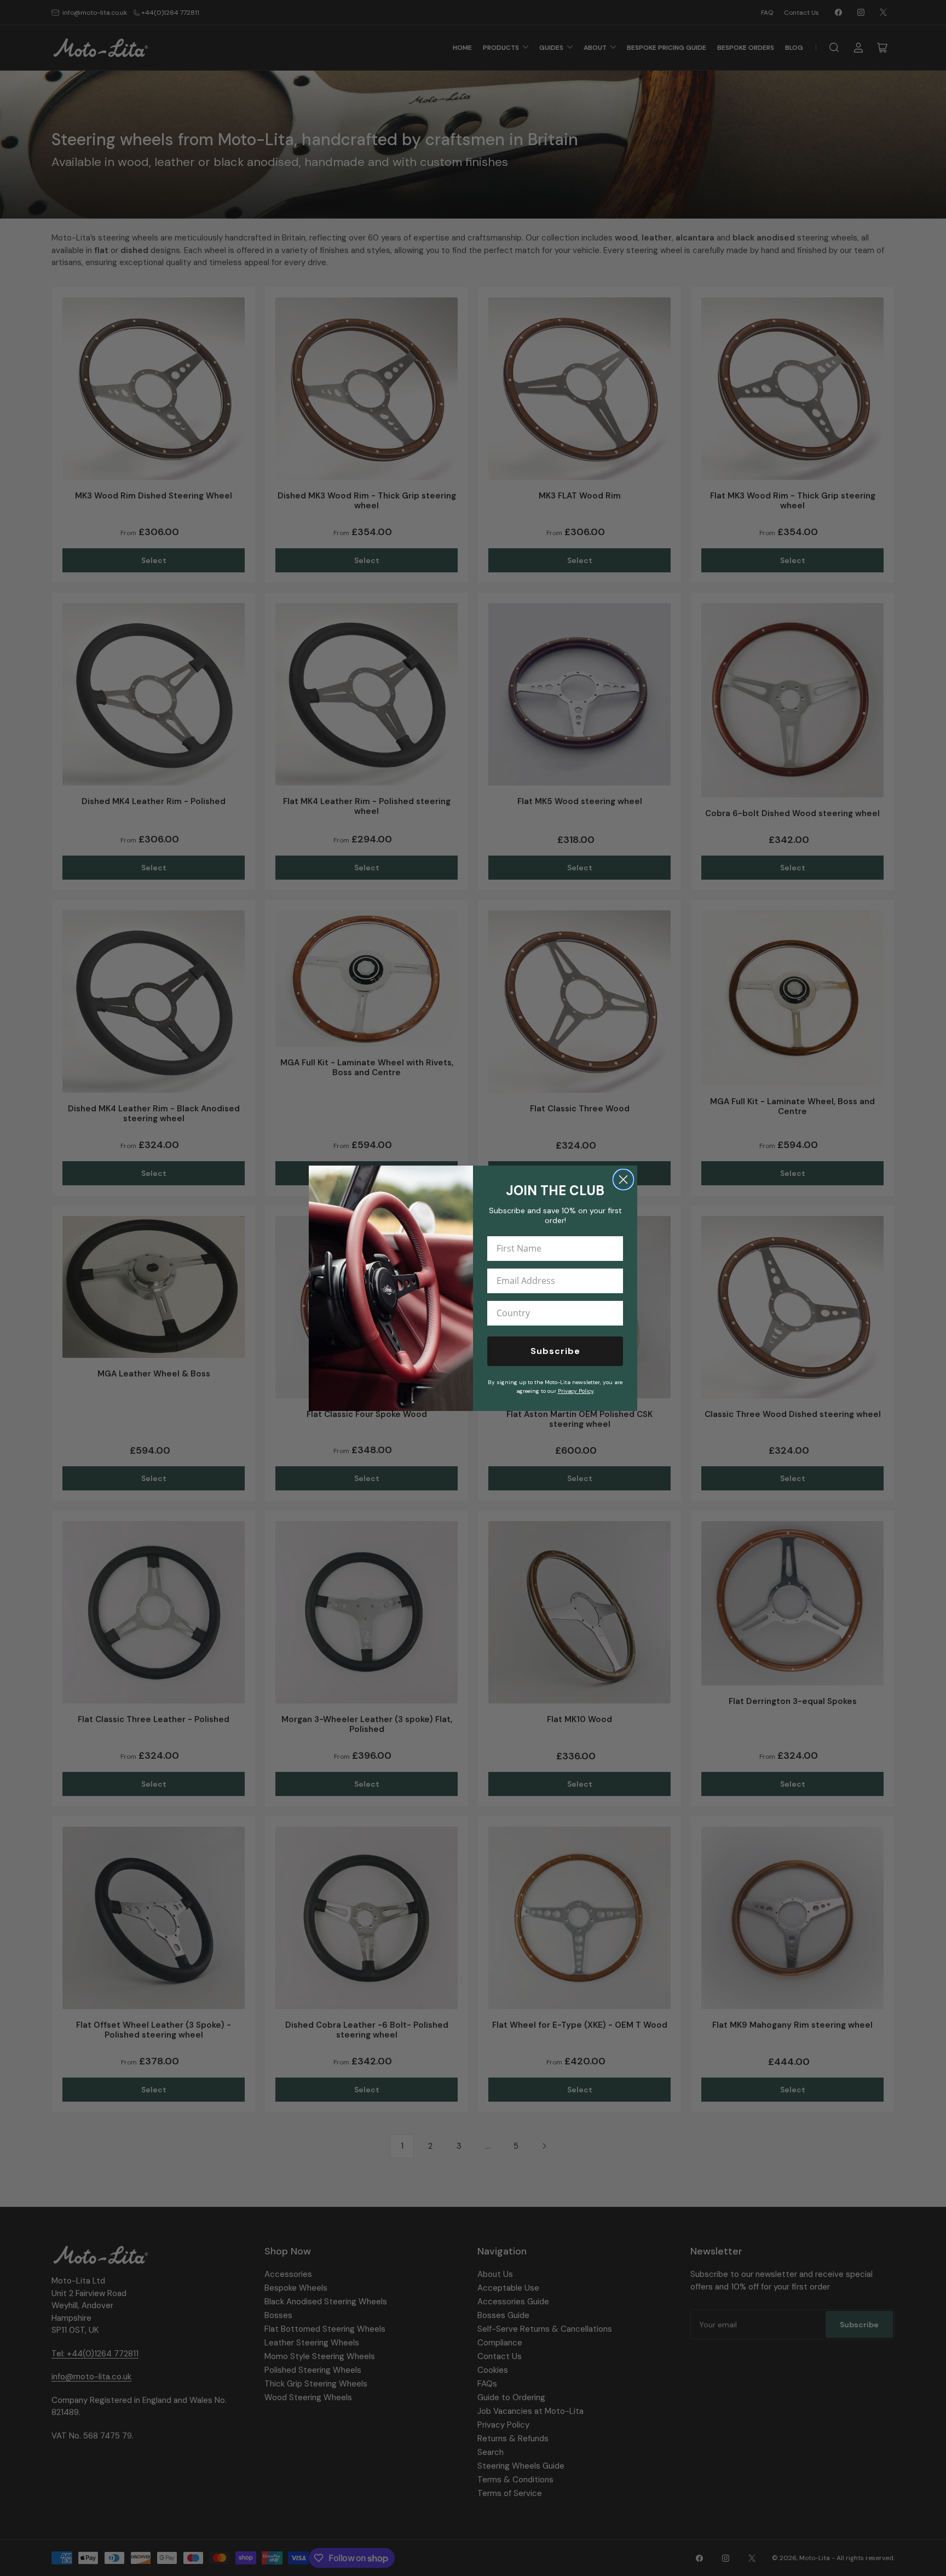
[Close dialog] (623, 1180)
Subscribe (555, 1351)
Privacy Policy (576, 1391)
